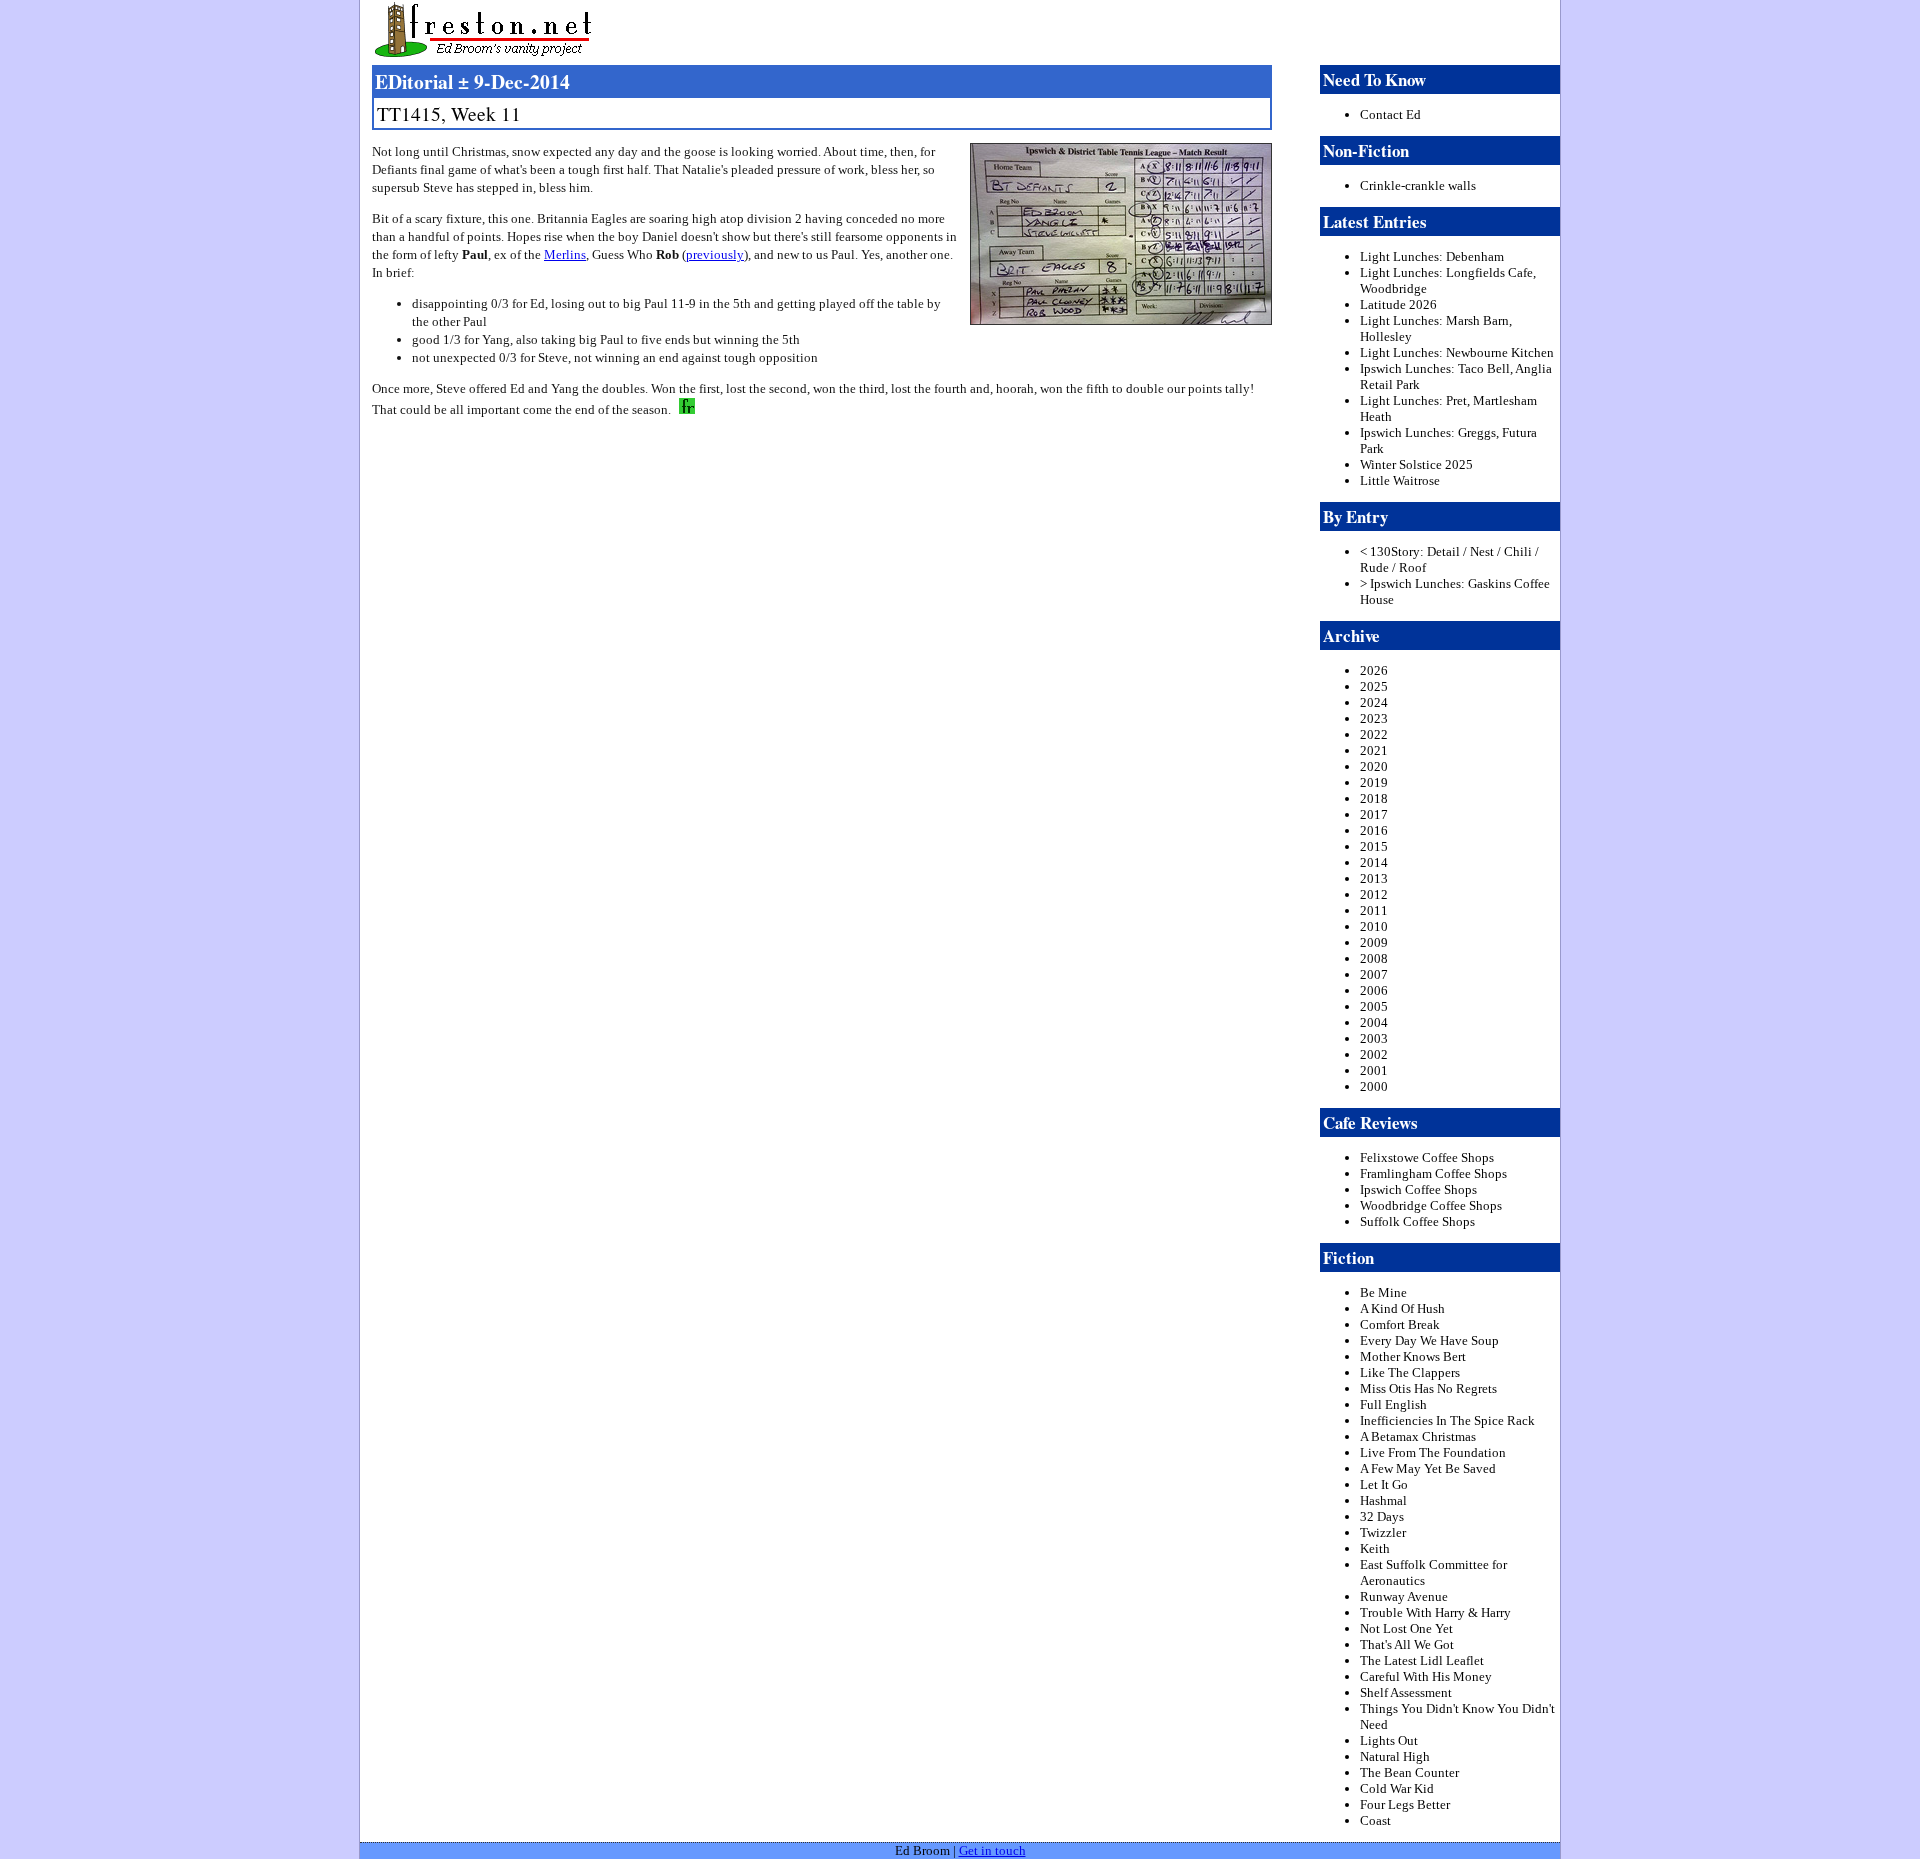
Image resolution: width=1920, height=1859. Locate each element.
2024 (1374, 702)
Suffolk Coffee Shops (1417, 1221)
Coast (1375, 1820)
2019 (1374, 782)
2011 (1374, 910)
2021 (1374, 750)
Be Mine (1383, 1292)
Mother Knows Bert (1413, 1356)
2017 (1374, 814)
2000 (1374, 1086)
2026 (1374, 670)
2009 (1374, 942)
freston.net (966, 30)
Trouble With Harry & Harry (1435, 1612)
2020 (1374, 766)
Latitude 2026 (1398, 304)
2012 (1374, 894)
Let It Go (1384, 1484)
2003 (1374, 1038)
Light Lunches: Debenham (1432, 256)
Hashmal (1383, 1500)
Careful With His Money (1426, 1676)
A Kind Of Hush (1402, 1308)
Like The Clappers (1410, 1372)
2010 (1374, 926)
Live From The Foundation (1433, 1452)
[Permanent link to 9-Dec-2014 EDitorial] (684, 409)
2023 (1374, 718)
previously (715, 254)
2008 (1374, 958)
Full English (1393, 1404)
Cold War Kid (1397, 1788)
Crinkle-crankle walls (1418, 185)
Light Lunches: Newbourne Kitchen (1457, 352)
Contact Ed (1390, 114)
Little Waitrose (1400, 480)
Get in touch (992, 1850)
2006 (1374, 990)
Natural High (1395, 1756)
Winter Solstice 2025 (1416, 464)
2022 (1374, 734)
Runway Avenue (1404, 1596)
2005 (1374, 1006)
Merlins (565, 254)
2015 (1374, 846)
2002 (1374, 1054)
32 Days (1382, 1516)
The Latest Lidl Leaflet (1422, 1660)
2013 (1374, 878)
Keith (1375, 1548)
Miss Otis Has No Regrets (1428, 1388)
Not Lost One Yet (1406, 1628)
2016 (1374, 830)
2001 (1374, 1070)
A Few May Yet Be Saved (1428, 1468)
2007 (1374, 974)
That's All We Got (1407, 1644)
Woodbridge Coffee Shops (1431, 1205)
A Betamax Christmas (1418, 1436)
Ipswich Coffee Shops (1418, 1189)
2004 (1374, 1022)
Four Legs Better (1405, 1804)
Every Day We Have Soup (1429, 1340)
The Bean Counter (1409, 1772)
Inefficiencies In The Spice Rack (1447, 1420)
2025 (1374, 686)
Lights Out (1389, 1740)
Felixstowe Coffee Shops (1427, 1157)
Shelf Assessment (1406, 1692)
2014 (1374, 862)
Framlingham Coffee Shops (1433, 1173)
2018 (1374, 798)
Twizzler (1383, 1532)
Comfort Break (1400, 1324)
